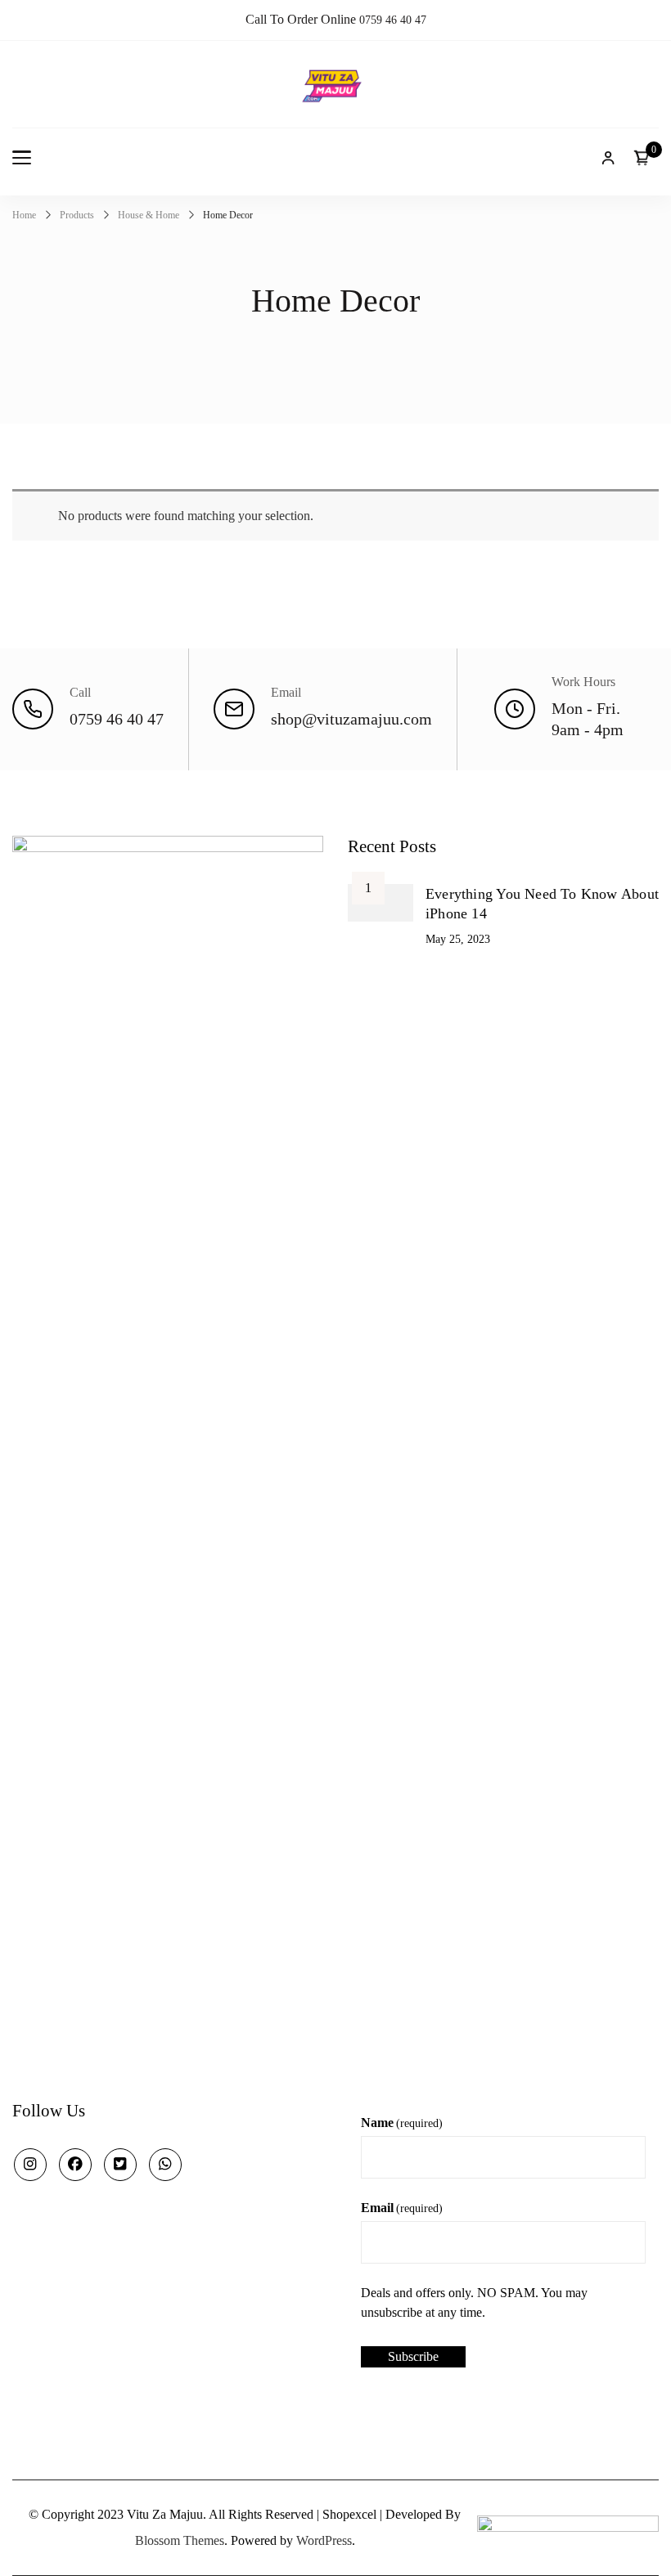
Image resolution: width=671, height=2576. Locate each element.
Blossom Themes (180, 2540)
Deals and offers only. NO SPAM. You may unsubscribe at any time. (474, 2302)
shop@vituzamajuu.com (351, 719)
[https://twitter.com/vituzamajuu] (120, 2165)
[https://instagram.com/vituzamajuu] (30, 2165)
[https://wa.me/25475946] (165, 2165)
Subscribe (413, 2356)
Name (402, 2123)
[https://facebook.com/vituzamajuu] (75, 2165)
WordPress (324, 2540)
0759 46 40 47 (393, 20)
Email (402, 2208)
